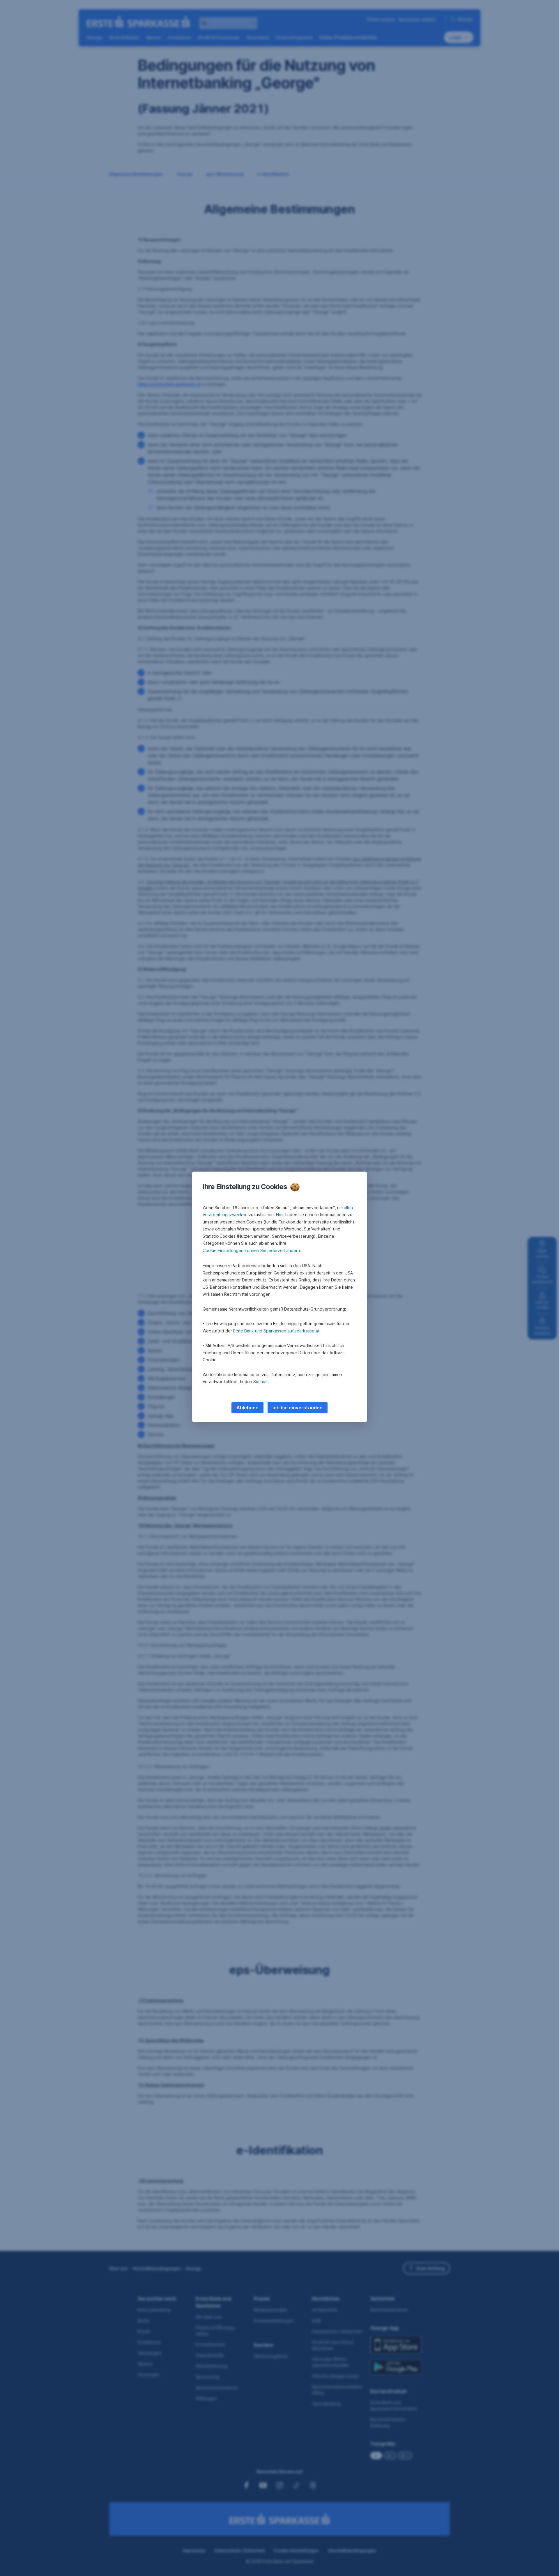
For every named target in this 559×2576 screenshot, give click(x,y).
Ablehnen (247, 1408)
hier (264, 1382)
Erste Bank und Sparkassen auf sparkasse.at (276, 1331)
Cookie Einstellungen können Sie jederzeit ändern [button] (251, 1250)
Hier (280, 1215)
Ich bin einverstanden (298, 1408)
